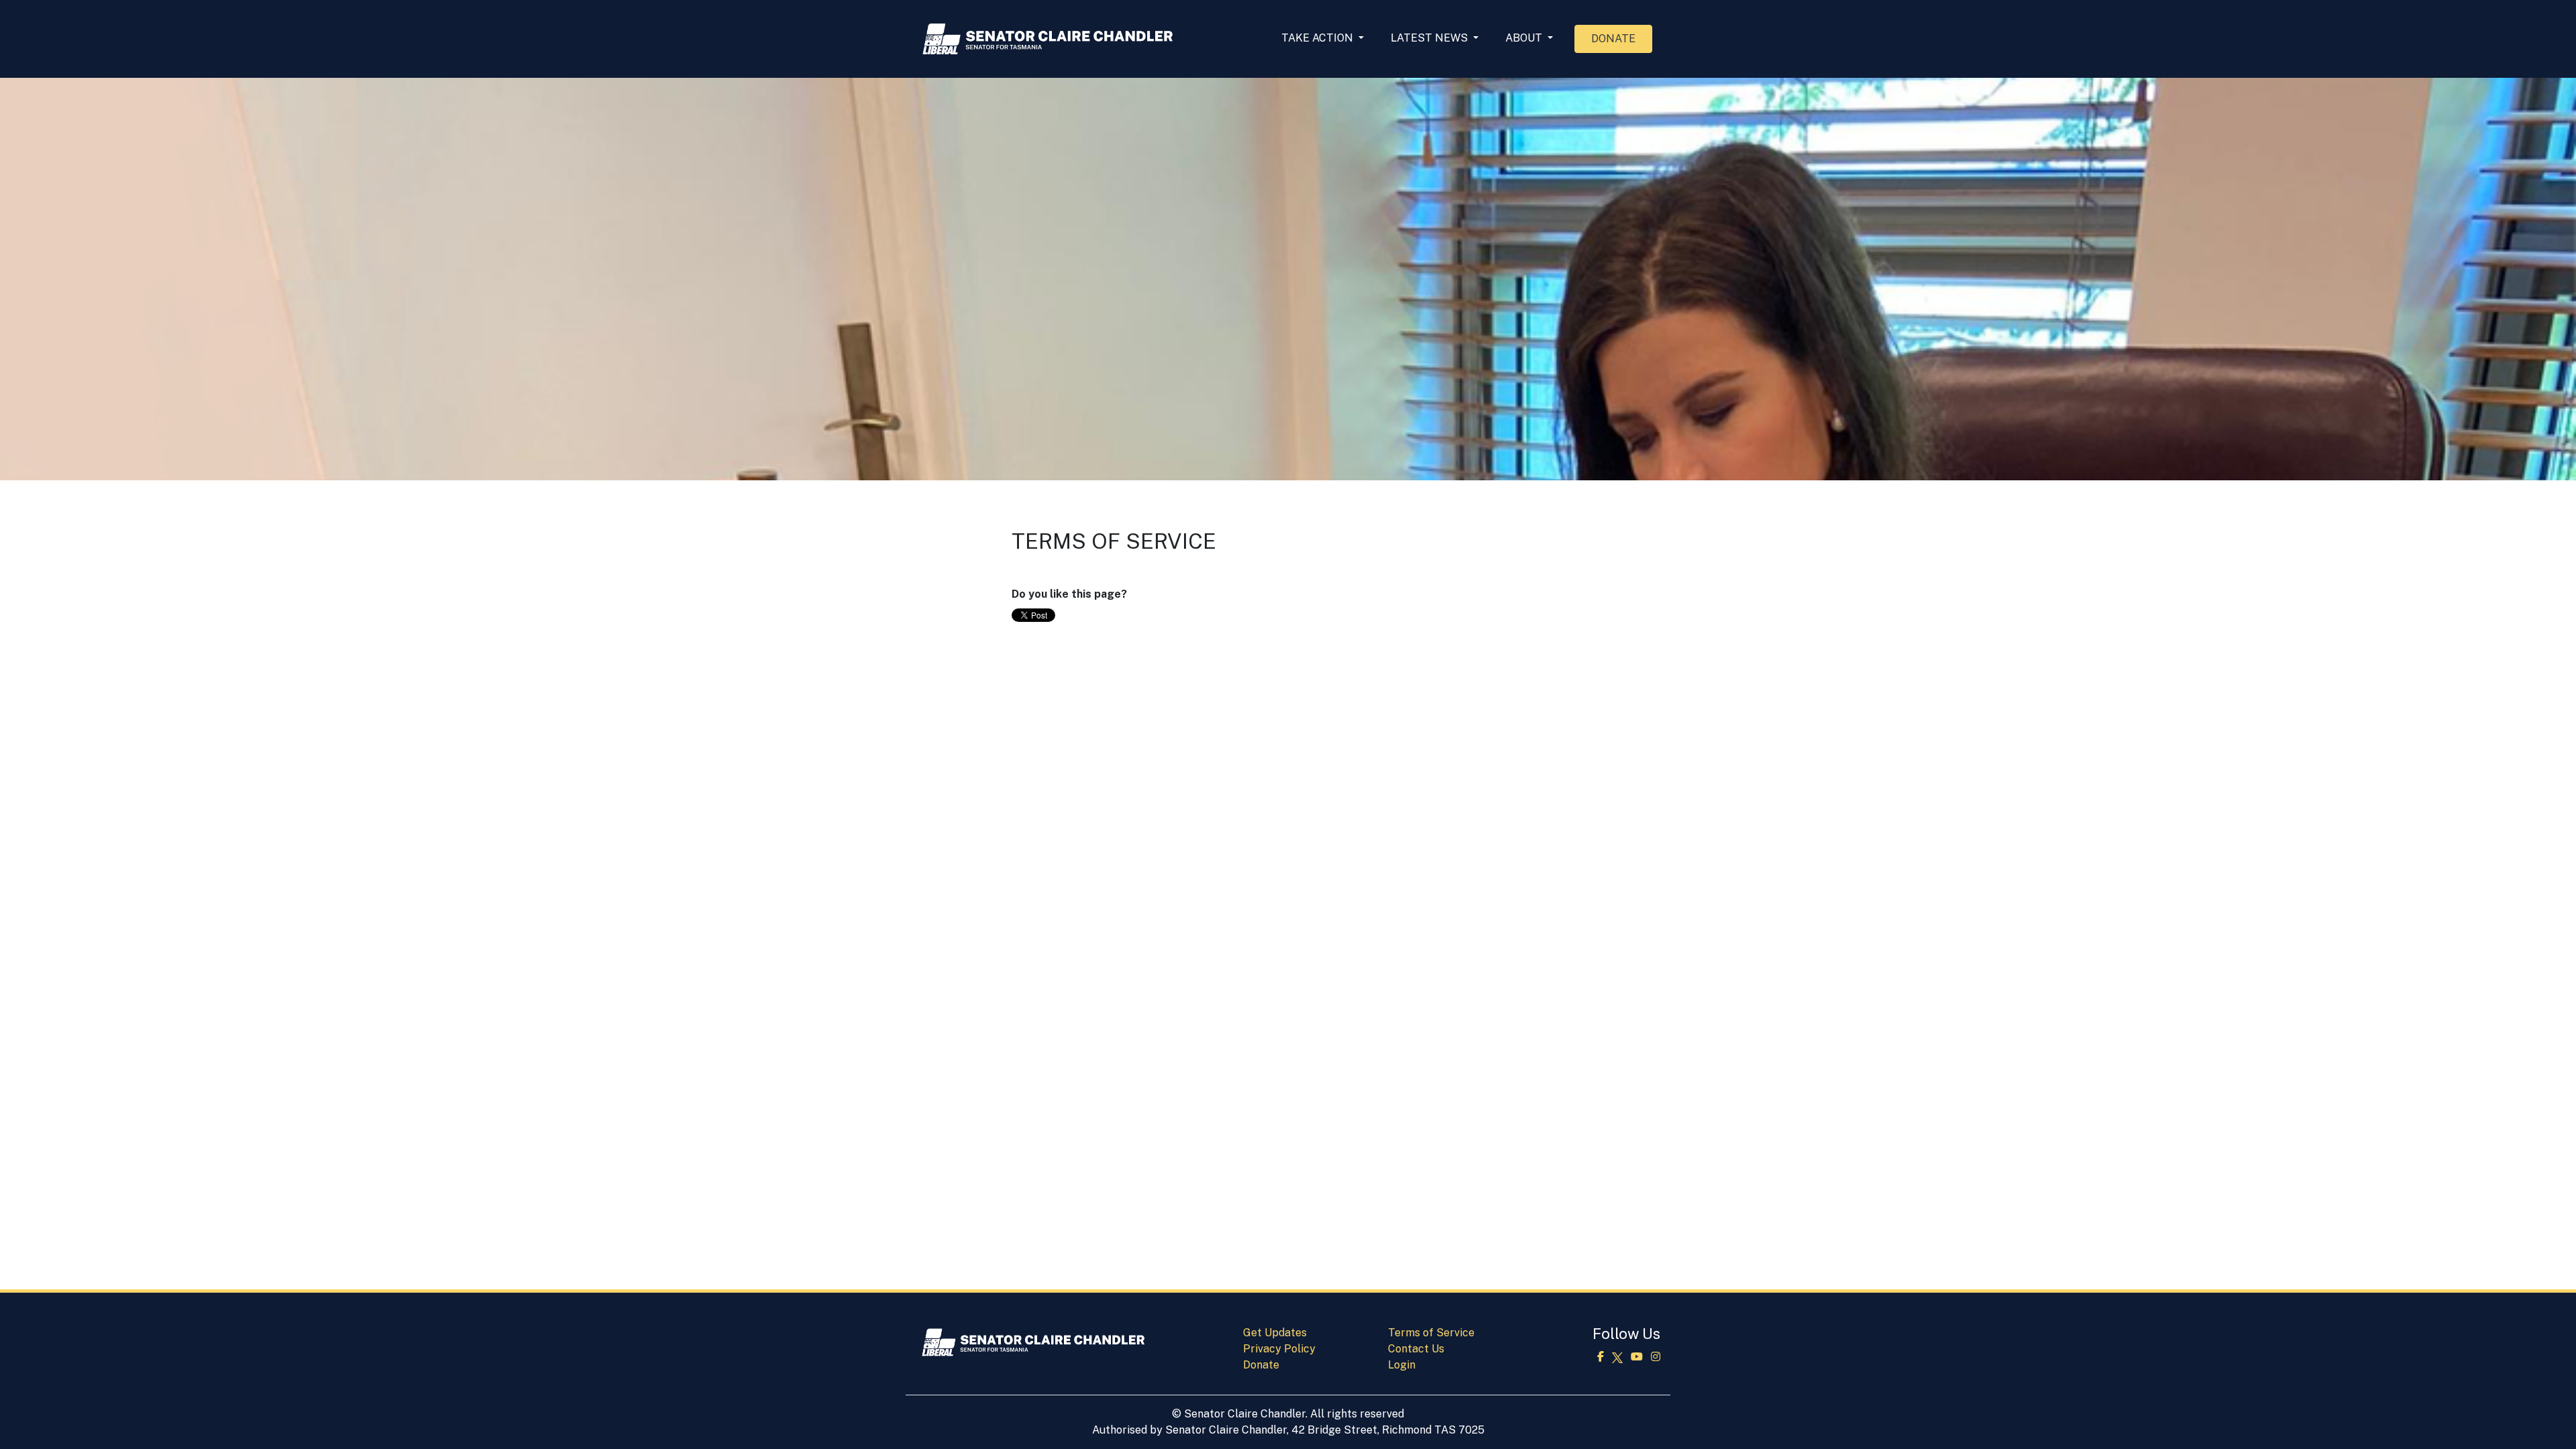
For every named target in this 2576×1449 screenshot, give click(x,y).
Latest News (1431, 38)
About (1525, 38)
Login (1402, 1365)
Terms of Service (1431, 1333)
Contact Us (1416, 1349)
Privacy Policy (1279, 1349)
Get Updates (1275, 1333)
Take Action (1319, 38)
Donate (1613, 39)
